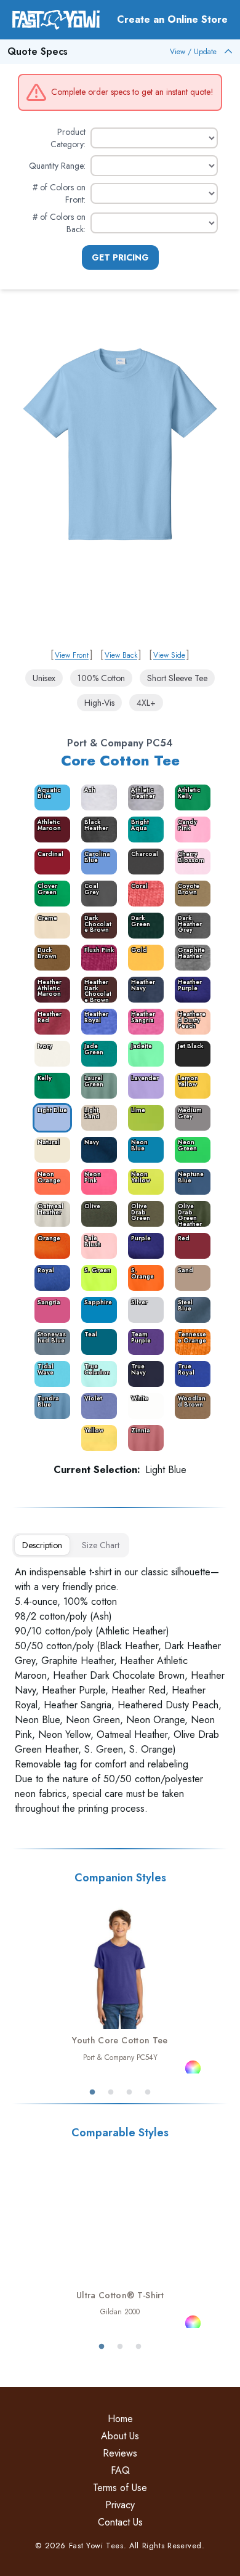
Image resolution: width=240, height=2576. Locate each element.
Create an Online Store (172, 19)
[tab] (42, 1545)
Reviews (120, 2453)
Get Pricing (120, 257)
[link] (120, 481)
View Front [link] (72, 655)
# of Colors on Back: (59, 223)
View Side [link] (169, 655)
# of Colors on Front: (59, 193)
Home (120, 2419)
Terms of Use (120, 2488)
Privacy (120, 2505)
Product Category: (68, 138)
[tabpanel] (120, 1690)
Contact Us (120, 2522)
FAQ (120, 2470)
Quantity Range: (57, 166)
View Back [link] (121, 655)
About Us (120, 2436)
